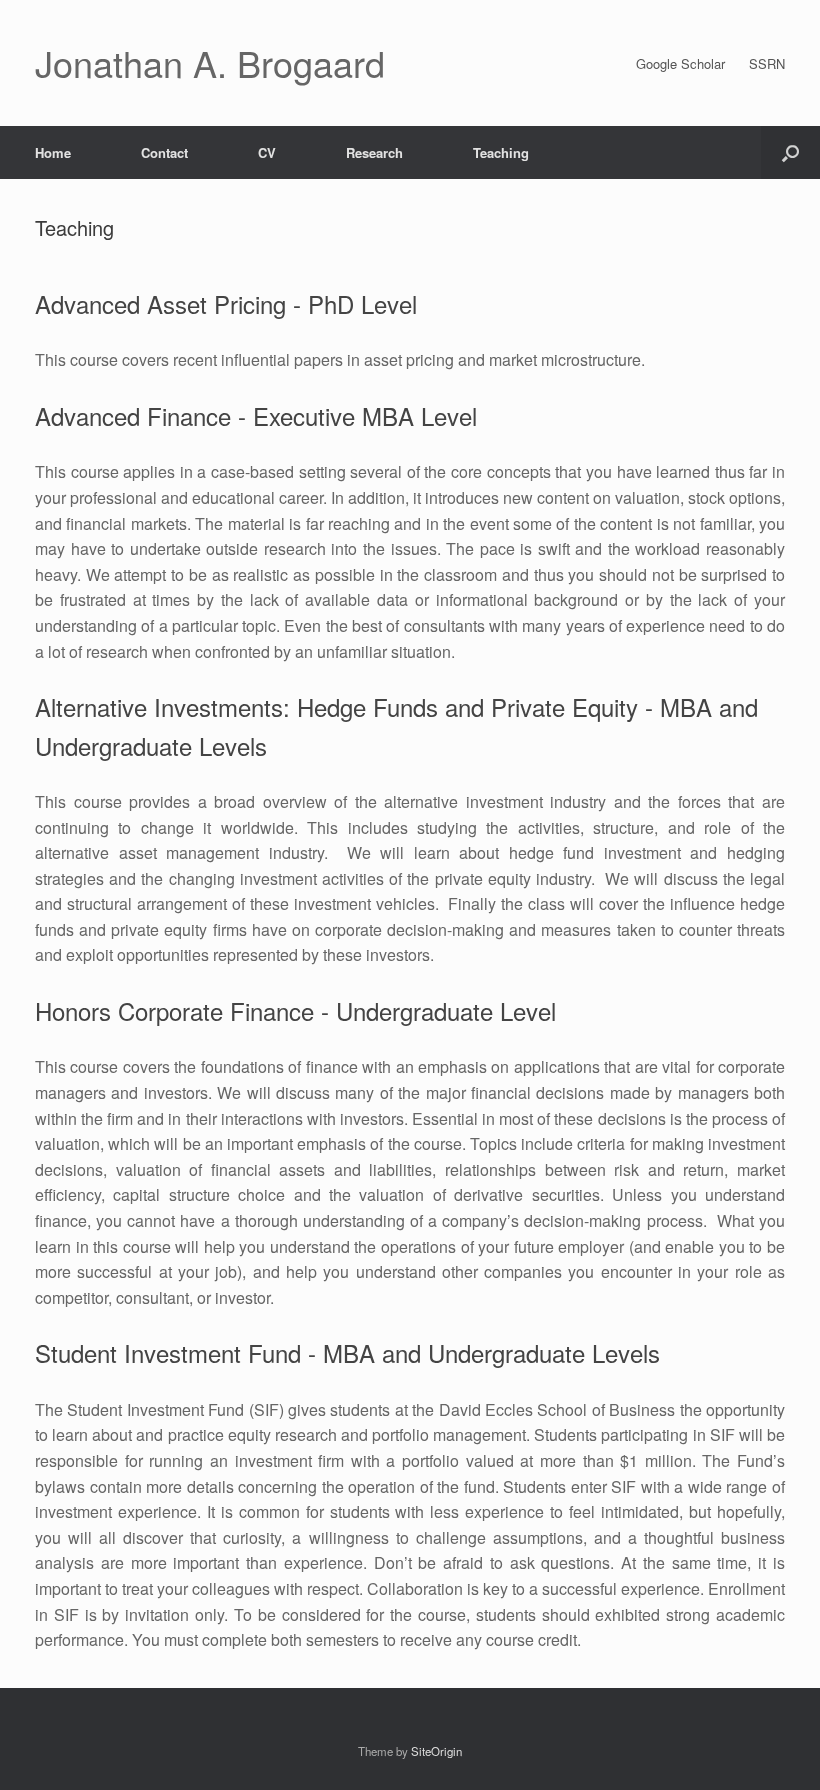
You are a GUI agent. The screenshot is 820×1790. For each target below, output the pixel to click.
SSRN (767, 63)
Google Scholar (680, 63)
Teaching (501, 152)
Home (53, 152)
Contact (164, 152)
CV (267, 152)
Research (374, 152)
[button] (790, 152)
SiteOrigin (436, 1751)
